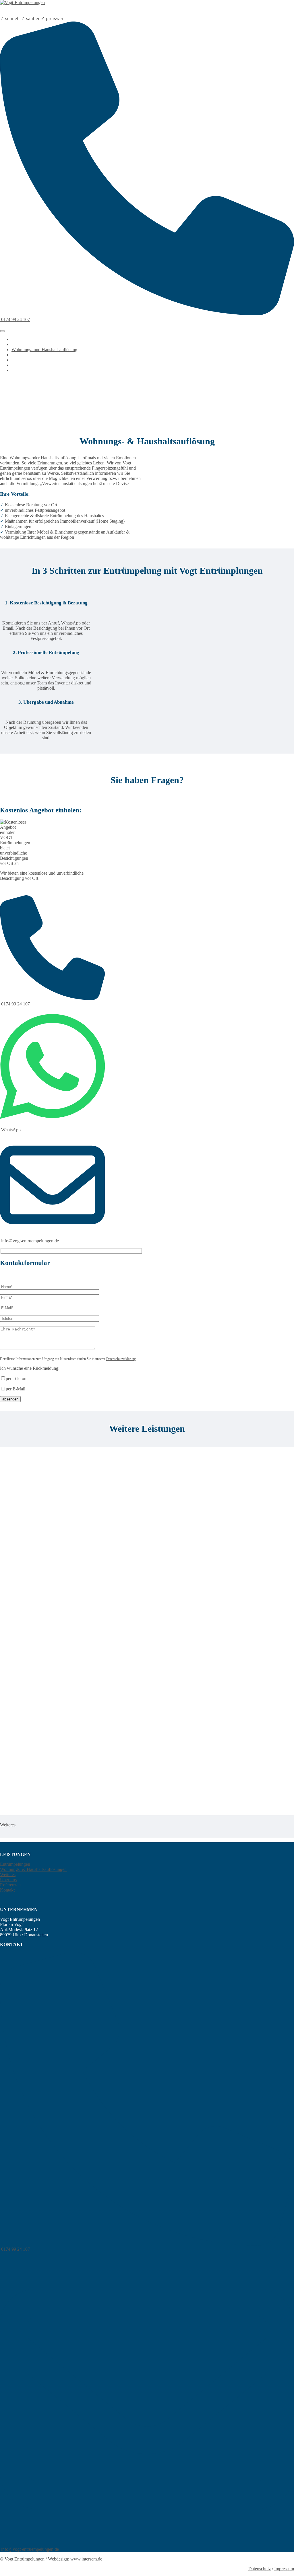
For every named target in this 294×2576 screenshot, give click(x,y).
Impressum (284, 2569)
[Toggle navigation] (2, 331)
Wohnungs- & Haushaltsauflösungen (33, 1869)
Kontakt (19, 370)
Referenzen (22, 365)
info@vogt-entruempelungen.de (29, 1241)
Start (16, 339)
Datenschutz (260, 2569)
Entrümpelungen (27, 344)
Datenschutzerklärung (121, 1359)
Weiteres (19, 355)
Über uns (20, 360)
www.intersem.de (86, 2559)
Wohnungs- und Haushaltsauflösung (44, 350)
